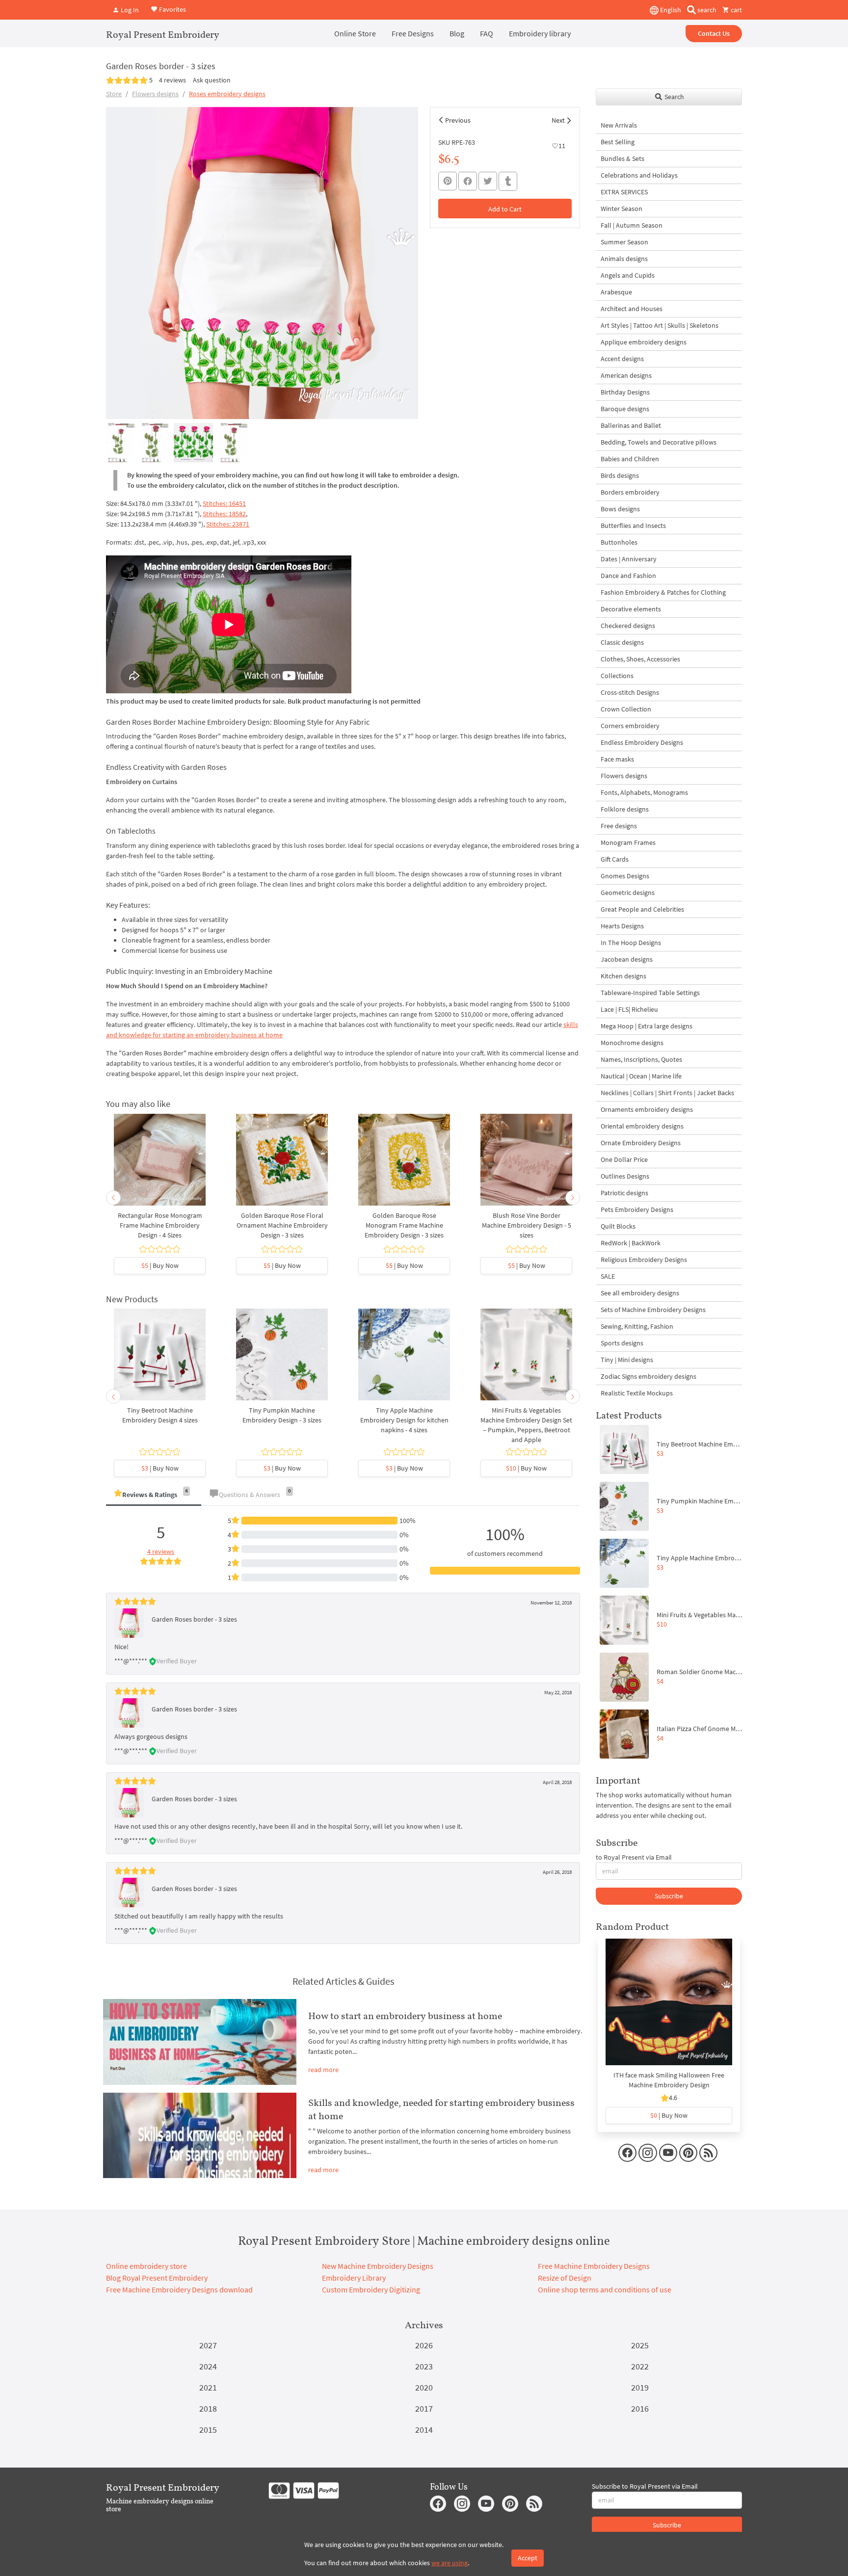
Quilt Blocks (618, 1226)
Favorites (172, 9)
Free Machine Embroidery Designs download (179, 2289)
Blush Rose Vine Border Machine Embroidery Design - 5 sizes (527, 1225)
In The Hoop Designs (631, 943)
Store (114, 94)
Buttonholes (619, 542)
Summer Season (624, 242)
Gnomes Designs (625, 876)
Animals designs (624, 259)
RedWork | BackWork (631, 1243)
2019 (640, 2387)
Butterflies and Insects (633, 526)
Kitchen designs (623, 976)
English (670, 10)
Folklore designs (625, 809)
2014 (424, 2430)
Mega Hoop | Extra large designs (647, 1026)
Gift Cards (615, 859)
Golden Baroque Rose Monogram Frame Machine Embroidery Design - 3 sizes (404, 1225)
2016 (640, 2408)
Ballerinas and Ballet (631, 425)
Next (558, 120)
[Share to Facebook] (468, 181)
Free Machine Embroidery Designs (594, 2266)
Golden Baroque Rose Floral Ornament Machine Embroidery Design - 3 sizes (282, 1225)
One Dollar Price (624, 1159)
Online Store (355, 33)
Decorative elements (631, 609)
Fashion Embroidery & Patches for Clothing (663, 592)
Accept (528, 2558)
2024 (208, 2366)
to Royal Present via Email (634, 1857)
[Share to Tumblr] (508, 181)
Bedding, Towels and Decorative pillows (659, 442)
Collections (617, 676)
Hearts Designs (622, 926)
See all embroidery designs (640, 1293)
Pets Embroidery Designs (637, 1209)
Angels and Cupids (628, 275)
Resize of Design (565, 2278)
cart (736, 10)
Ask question (212, 80)
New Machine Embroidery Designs (378, 2266)
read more (323, 2070)
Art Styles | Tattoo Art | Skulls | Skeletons (660, 325)
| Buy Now (160, 1265)
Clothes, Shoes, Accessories (640, 659)
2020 (424, 2387)
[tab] (154, 1495)
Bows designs (620, 509)
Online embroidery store (146, 2266)
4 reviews (172, 80)
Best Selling (618, 142)
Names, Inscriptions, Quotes (641, 1059)
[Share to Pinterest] (448, 181)
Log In (129, 10)
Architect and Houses (632, 309)
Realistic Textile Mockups (637, 1393)
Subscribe (669, 1896)
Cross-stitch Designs (630, 692)
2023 (424, 2366)
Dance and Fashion (628, 576)
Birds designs (620, 475)
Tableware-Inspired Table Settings (650, 993)
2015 (208, 2430)
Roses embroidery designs (227, 94)
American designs (626, 375)
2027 (208, 2345)
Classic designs (622, 642)
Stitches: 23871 (228, 524)
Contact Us (714, 33)
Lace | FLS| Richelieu (629, 1009)
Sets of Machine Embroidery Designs (653, 1310)
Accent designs (622, 359)
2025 (640, 2345)
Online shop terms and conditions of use (605, 2289)
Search (674, 97)
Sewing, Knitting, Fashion (637, 1326)
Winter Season (622, 209)
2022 (640, 2366)
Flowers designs (155, 94)
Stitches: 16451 (224, 503)
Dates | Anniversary (629, 559)
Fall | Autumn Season (632, 225)
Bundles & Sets (623, 158)
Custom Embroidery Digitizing (371, 2289)
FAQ (487, 33)
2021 (208, 2387)
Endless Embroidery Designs (642, 742)
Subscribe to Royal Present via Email (645, 2486)
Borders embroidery (630, 492)
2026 (424, 2345)
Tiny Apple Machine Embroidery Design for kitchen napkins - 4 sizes (404, 1420)
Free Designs (413, 33)
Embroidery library (540, 33)
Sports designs (622, 1343)
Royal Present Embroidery (163, 34)
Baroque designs (625, 409)
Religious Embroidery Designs (644, 1260)
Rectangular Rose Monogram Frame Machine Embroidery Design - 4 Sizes (160, 1225)
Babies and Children (630, 459)
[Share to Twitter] (488, 181)
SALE (608, 1276)
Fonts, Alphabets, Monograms (644, 792)
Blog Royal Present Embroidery (157, 2278)
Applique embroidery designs (644, 342)
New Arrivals (619, 125)
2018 (208, 2408)
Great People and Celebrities (642, 909)
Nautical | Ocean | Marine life (641, 1076)
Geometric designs (628, 893)
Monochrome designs (632, 1043)
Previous (458, 120)
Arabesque (616, 292)
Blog (457, 33)
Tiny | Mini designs (627, 1360)
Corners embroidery (630, 726)
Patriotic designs (624, 1193)
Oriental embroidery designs (642, 1126)
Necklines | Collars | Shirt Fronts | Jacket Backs (667, 1093)
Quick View (160, 1164)
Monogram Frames (628, 842)
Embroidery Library (354, 2278)
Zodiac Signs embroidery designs (649, 1376)
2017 (424, 2408)
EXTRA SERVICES (624, 192)
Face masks (617, 759)
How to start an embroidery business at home (405, 2016)
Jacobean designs (627, 959)
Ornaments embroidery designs (647, 1109)
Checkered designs (628, 626)
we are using (450, 2563)
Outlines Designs (625, 1176)
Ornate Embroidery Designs (641, 1143)
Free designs (619, 826)
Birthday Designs (625, 392)
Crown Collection (626, 709)
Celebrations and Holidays (639, 175)
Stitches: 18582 (224, 514)
